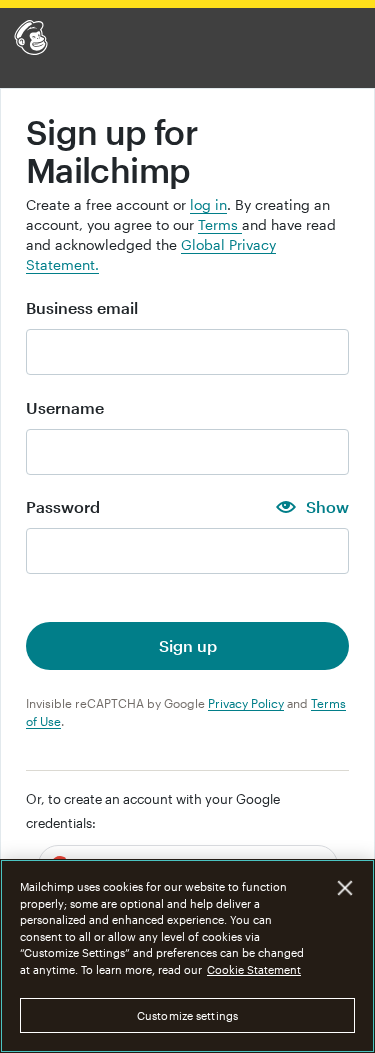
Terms (220, 224)
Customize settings (187, 1015)
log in (208, 204)
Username (65, 408)
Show (327, 507)
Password (63, 507)
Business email (82, 308)
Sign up (188, 645)
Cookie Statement (254, 969)
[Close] (345, 888)
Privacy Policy (246, 703)
